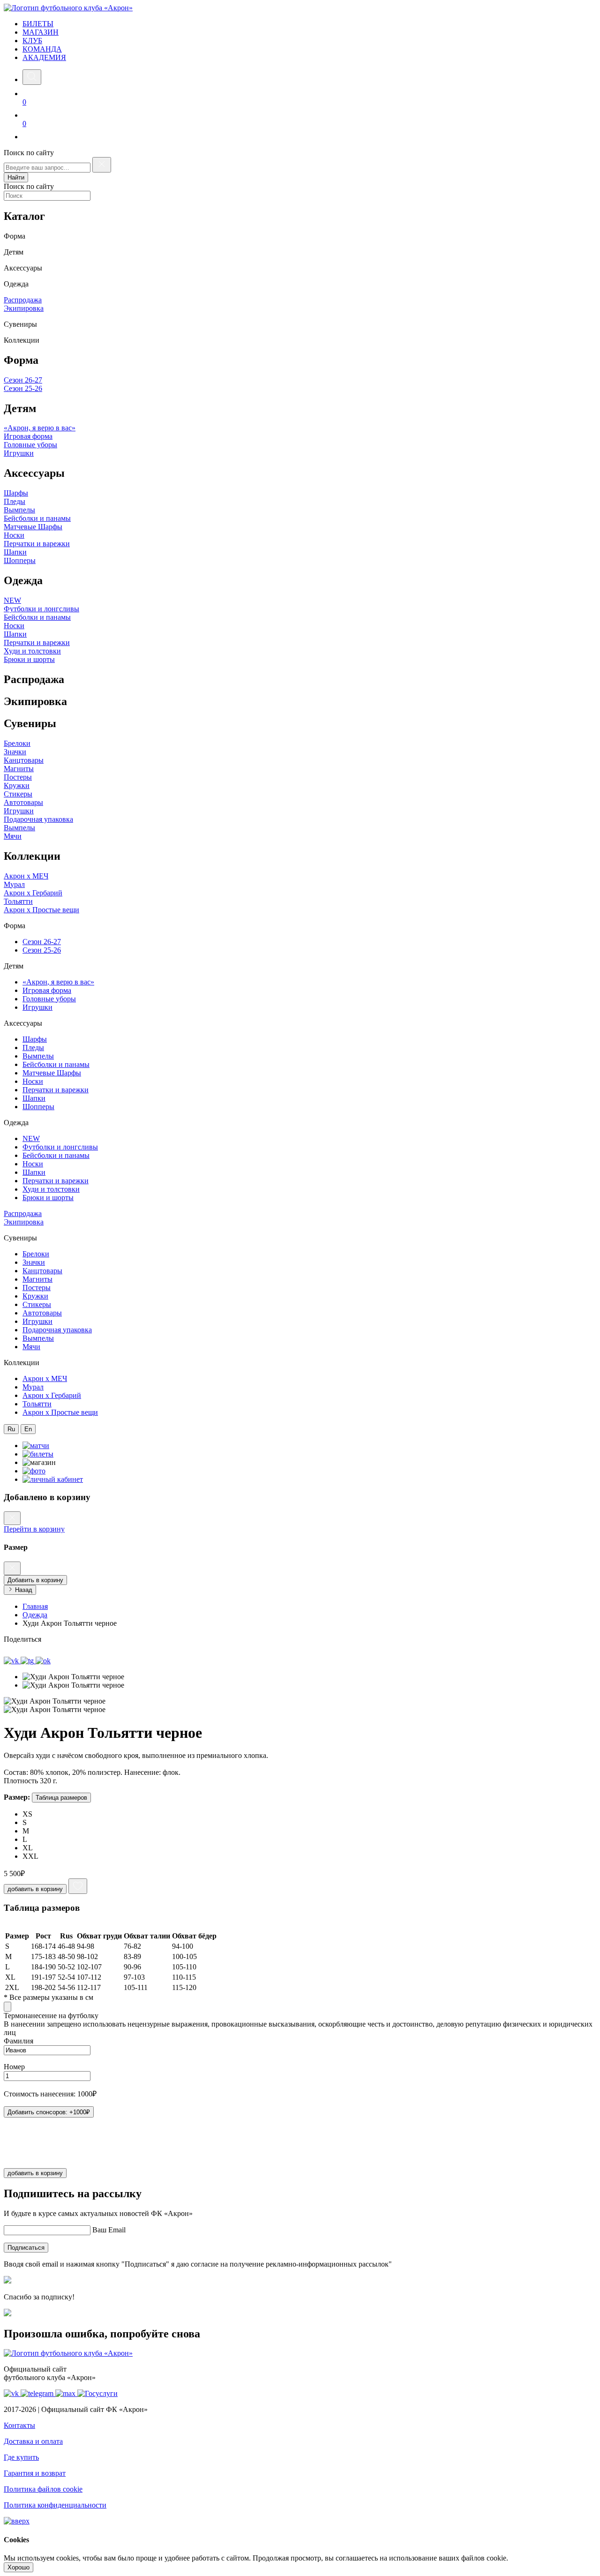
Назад (23, 1590)
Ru (11, 1429)
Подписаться (26, 2248)
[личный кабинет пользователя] (28, 137)
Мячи (13, 836)
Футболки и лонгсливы (41, 609)
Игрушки (19, 453)
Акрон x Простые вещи (41, 910)
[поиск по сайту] (32, 77)
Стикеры (18, 794)
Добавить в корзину (35, 1580)
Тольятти (18, 901)
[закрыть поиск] (102, 165)
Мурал (14, 884)
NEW (12, 600)
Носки (14, 535)
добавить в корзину (35, 1889)
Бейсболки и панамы (37, 518)
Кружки (17, 785)
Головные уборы (30, 445)
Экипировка (24, 308)
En (28, 1429)
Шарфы (16, 493)
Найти (16, 177)
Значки (15, 752)
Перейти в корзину (34, 1529)
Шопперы (20, 560)
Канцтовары (24, 760)
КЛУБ (32, 41)
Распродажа (23, 300)
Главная (35, 1606)
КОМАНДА (42, 49)
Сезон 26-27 (23, 380)
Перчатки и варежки (37, 544)
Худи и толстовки (32, 651)
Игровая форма (28, 436)
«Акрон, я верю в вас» (40, 428)
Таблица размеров (61, 1798)
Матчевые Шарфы (33, 527)
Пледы (15, 501)
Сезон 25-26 (23, 388)
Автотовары (23, 802)
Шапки (15, 552)
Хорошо (19, 2567)
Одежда (35, 1615)
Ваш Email (109, 2230)
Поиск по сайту (29, 153)
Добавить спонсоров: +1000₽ (49, 2112)
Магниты (19, 769)
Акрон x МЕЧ (26, 876)
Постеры (18, 777)
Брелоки (17, 743)
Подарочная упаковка (38, 819)
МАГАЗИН (41, 32)
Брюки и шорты (29, 659)
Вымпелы (19, 510)
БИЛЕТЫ (38, 24)
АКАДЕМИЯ (44, 57)
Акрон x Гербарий (33, 893)
